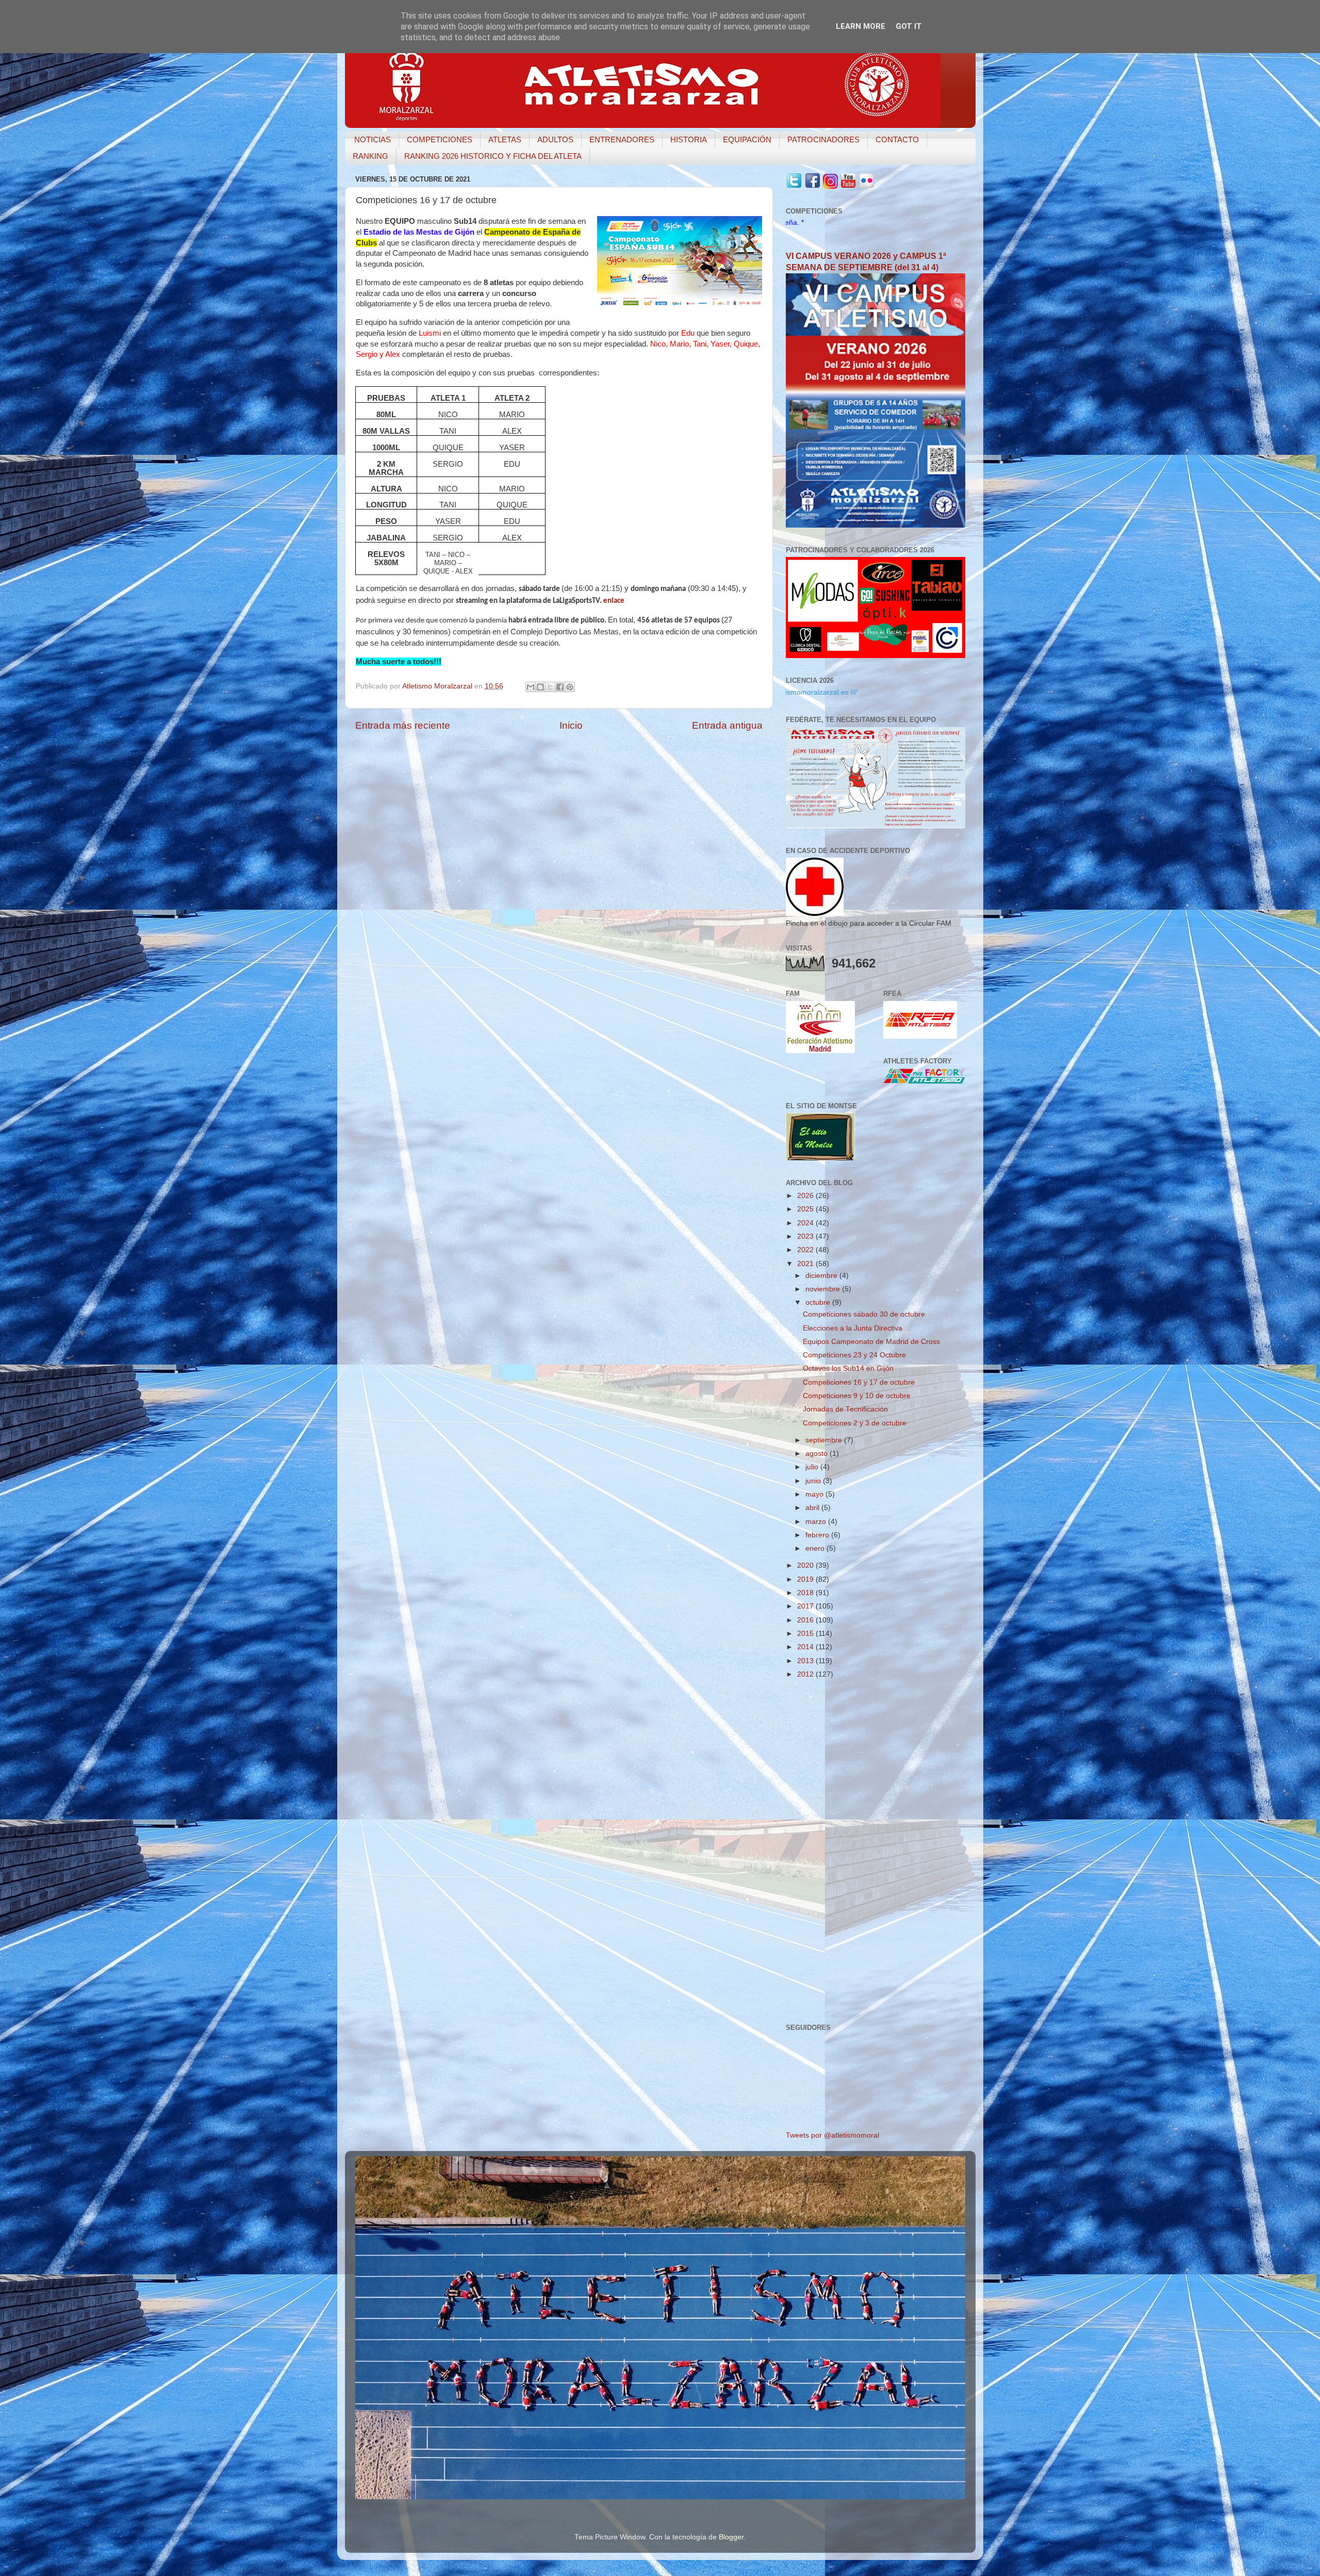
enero (816, 1548)
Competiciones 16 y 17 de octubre (859, 1382)
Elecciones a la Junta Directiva (853, 1328)
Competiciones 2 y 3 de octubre (855, 1423)
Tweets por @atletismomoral (832, 2135)
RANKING (370, 156)
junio (814, 1481)
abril (813, 1508)
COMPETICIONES (440, 140)
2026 (806, 1196)
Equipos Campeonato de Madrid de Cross (871, 1342)
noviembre (824, 1289)
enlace (614, 601)
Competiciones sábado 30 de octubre (864, 1314)
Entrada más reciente (403, 725)
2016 (806, 1620)
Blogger (731, 2537)
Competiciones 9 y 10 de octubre (857, 1396)
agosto (818, 1454)
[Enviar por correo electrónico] (531, 687)
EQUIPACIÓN (747, 140)
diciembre (822, 1276)
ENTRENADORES (622, 140)
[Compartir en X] (550, 687)
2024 (806, 1223)
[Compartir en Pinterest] (570, 687)
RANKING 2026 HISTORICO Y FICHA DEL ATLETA (493, 156)
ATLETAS (505, 140)
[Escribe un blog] (540, 687)
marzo (817, 1522)
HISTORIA (689, 140)
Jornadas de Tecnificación (845, 1409)
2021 (806, 1264)
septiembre (825, 1440)
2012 (806, 1674)
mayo (815, 1494)
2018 (806, 1593)
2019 (806, 1579)
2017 (806, 1606)
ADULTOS (555, 140)
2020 (806, 1565)
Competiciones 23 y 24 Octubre (854, 1355)
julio (813, 1467)
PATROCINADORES (823, 140)
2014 (806, 1647)
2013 (806, 1661)
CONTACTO (897, 140)
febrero (818, 1535)
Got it (909, 26)
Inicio (571, 725)
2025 (806, 1209)
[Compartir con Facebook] (560, 687)
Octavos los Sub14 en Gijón (848, 1368)
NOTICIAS (373, 140)
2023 (806, 1236)
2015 (806, 1634)
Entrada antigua (727, 725)
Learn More (861, 26)
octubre (819, 1302)
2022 (806, 1250)
